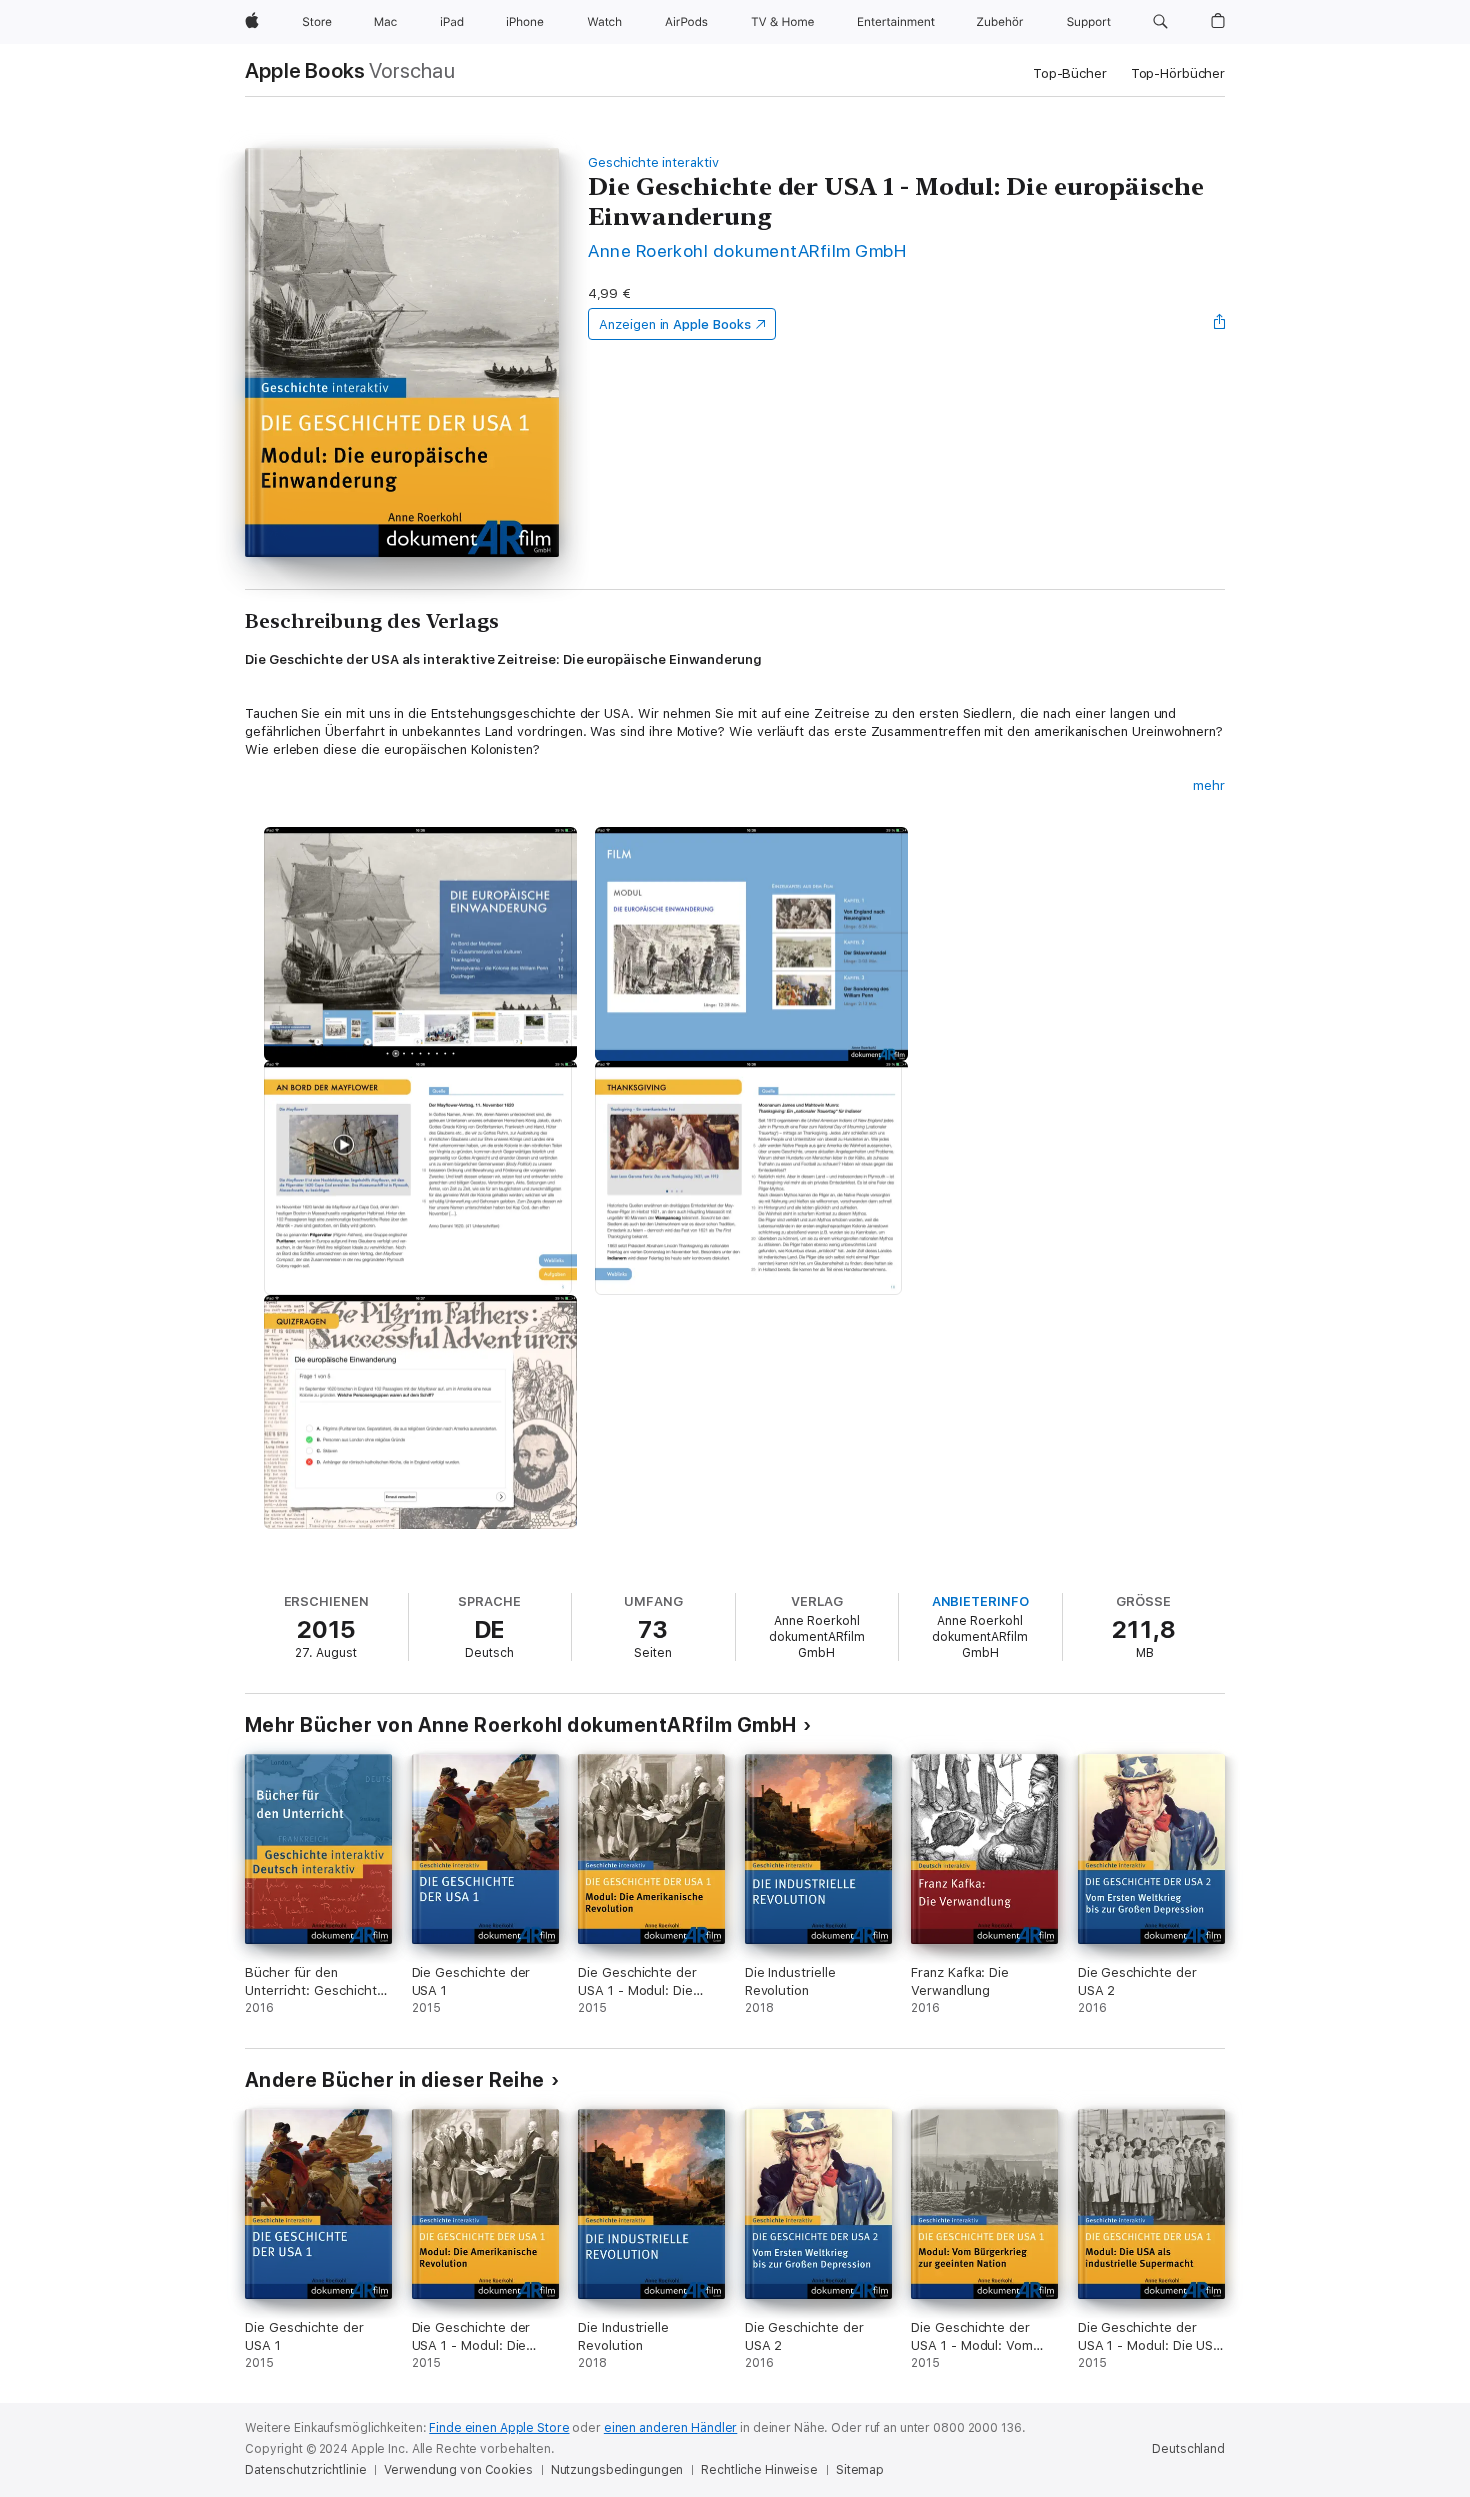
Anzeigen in (675, 324)
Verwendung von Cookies (458, 2470)
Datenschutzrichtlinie (305, 2470)
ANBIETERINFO (980, 1601)
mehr (1209, 785)
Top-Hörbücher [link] (1178, 73)
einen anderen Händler (670, 2428)
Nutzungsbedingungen (617, 2470)
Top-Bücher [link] (1070, 73)
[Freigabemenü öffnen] (1220, 324)
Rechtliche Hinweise (759, 2470)
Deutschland (1188, 2449)
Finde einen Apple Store (499, 2428)
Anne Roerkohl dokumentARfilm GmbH (747, 250)
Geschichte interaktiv (653, 162)
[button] (1160, 22)
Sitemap (860, 2470)
